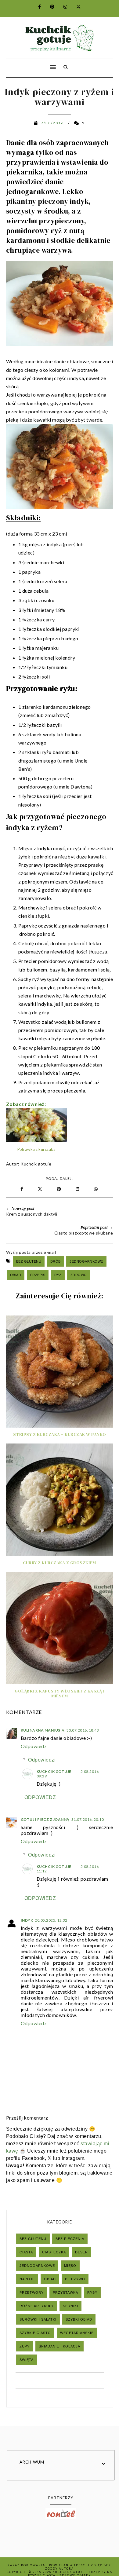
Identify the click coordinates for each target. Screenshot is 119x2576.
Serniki (70, 2306)
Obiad (16, 1275)
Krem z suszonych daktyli (32, 1214)
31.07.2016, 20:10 (88, 1819)
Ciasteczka (54, 2252)
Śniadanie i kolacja (60, 2346)
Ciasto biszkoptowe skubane (84, 1233)
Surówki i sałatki (38, 2319)
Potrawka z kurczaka (37, 1149)
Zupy (25, 2346)
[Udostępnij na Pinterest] (60, 1189)
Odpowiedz (34, 1746)
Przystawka (65, 2292)
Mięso (70, 2266)
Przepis (38, 1275)
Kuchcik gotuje (36, 1164)
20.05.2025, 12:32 (51, 1920)
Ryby (92, 2292)
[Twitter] (75, 7)
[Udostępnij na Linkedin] (79, 1189)
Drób (56, 1261)
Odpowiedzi (42, 1760)
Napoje (27, 2279)
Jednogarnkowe (86, 1261)
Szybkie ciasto (35, 2333)
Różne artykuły (37, 2306)
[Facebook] (36, 7)
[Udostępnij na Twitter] (40, 1189)
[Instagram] (62, 7)
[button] (29, 63)
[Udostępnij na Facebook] (22, 1189)
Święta (27, 2360)
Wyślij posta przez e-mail (31, 1252)
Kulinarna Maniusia (43, 1730)
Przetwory (32, 2292)
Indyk (27, 1920)
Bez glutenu (29, 1261)
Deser (81, 2252)
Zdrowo (79, 1275)
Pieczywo (75, 2279)
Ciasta (26, 2252)
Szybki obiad (79, 2319)
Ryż (58, 1275)
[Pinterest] (49, 7)
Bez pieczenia (70, 2239)
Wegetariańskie (77, 2333)
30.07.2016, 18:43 (83, 1730)
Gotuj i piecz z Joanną (45, 1819)
